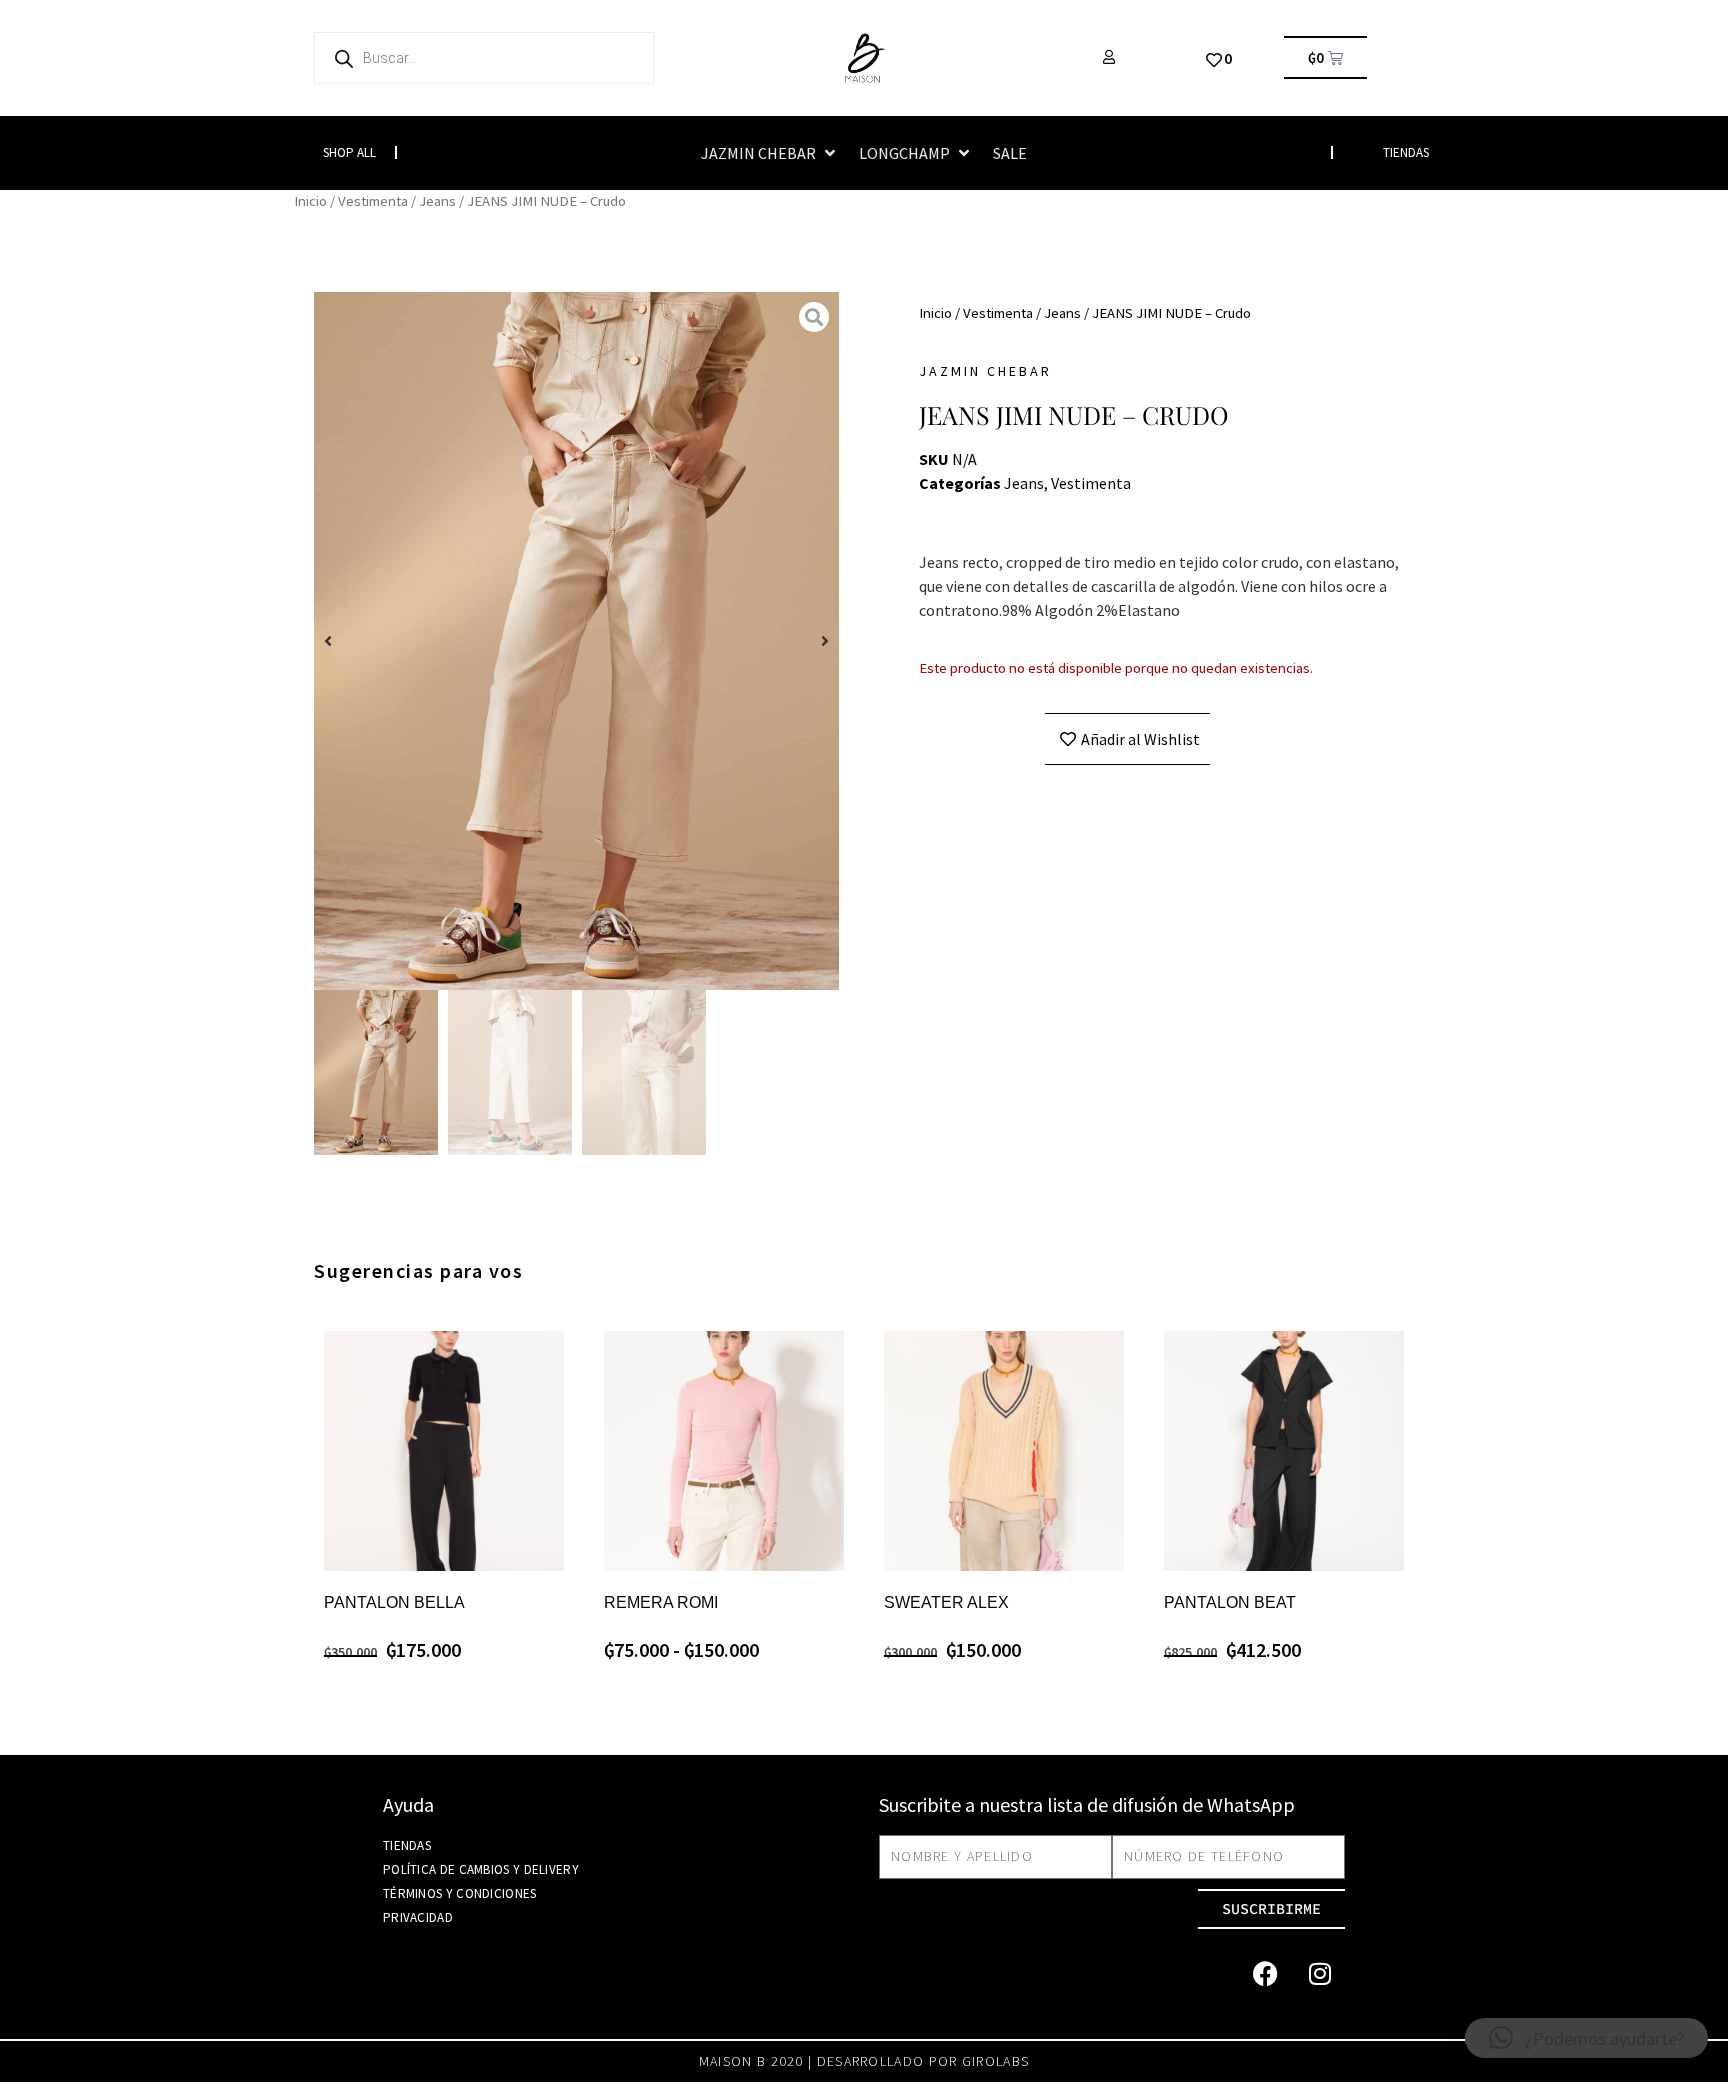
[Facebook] (1265, 1974)
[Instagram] (1320, 1974)
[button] (770, 153)
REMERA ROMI (661, 1602)
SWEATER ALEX (946, 1602)
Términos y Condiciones (460, 1893)
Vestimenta (373, 201)
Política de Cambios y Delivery (481, 1869)
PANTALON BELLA (394, 1602)
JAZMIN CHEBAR (985, 371)
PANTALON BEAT (1230, 1602)
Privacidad (418, 1917)
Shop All (349, 152)
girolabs (995, 2061)
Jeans (437, 201)
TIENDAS (1406, 152)
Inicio (310, 201)
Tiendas (407, 1845)
